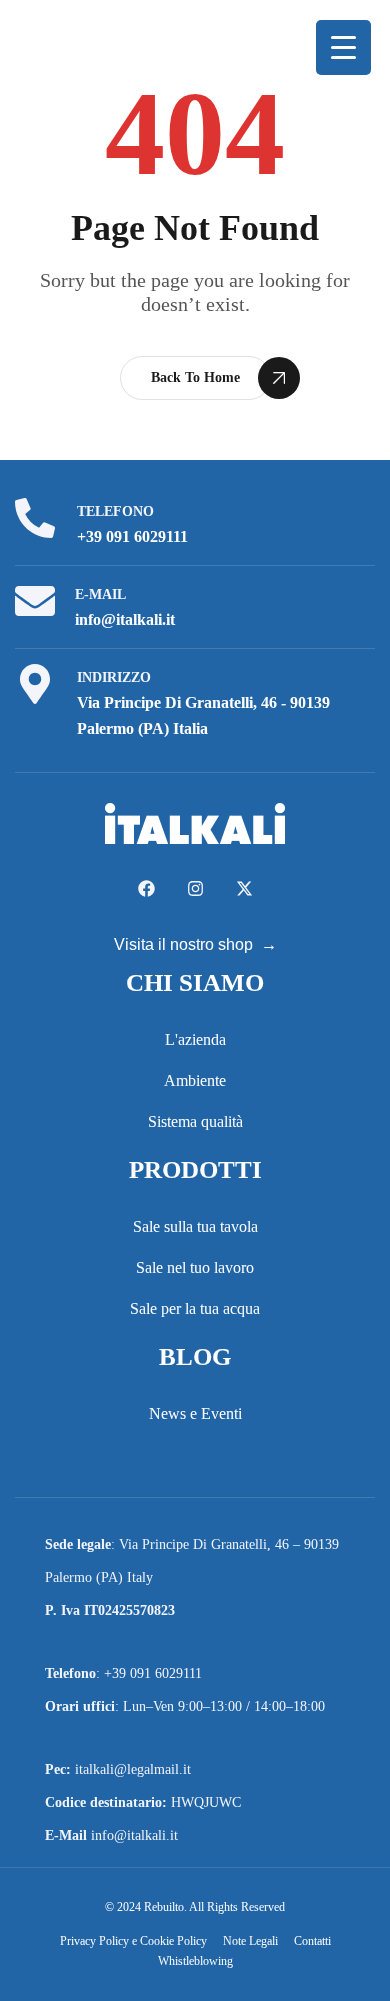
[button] (195, 378)
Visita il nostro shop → (195, 944)
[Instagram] (195, 888)
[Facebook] (146, 888)
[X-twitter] (244, 888)
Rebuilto (164, 1907)
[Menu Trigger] (343, 47)
